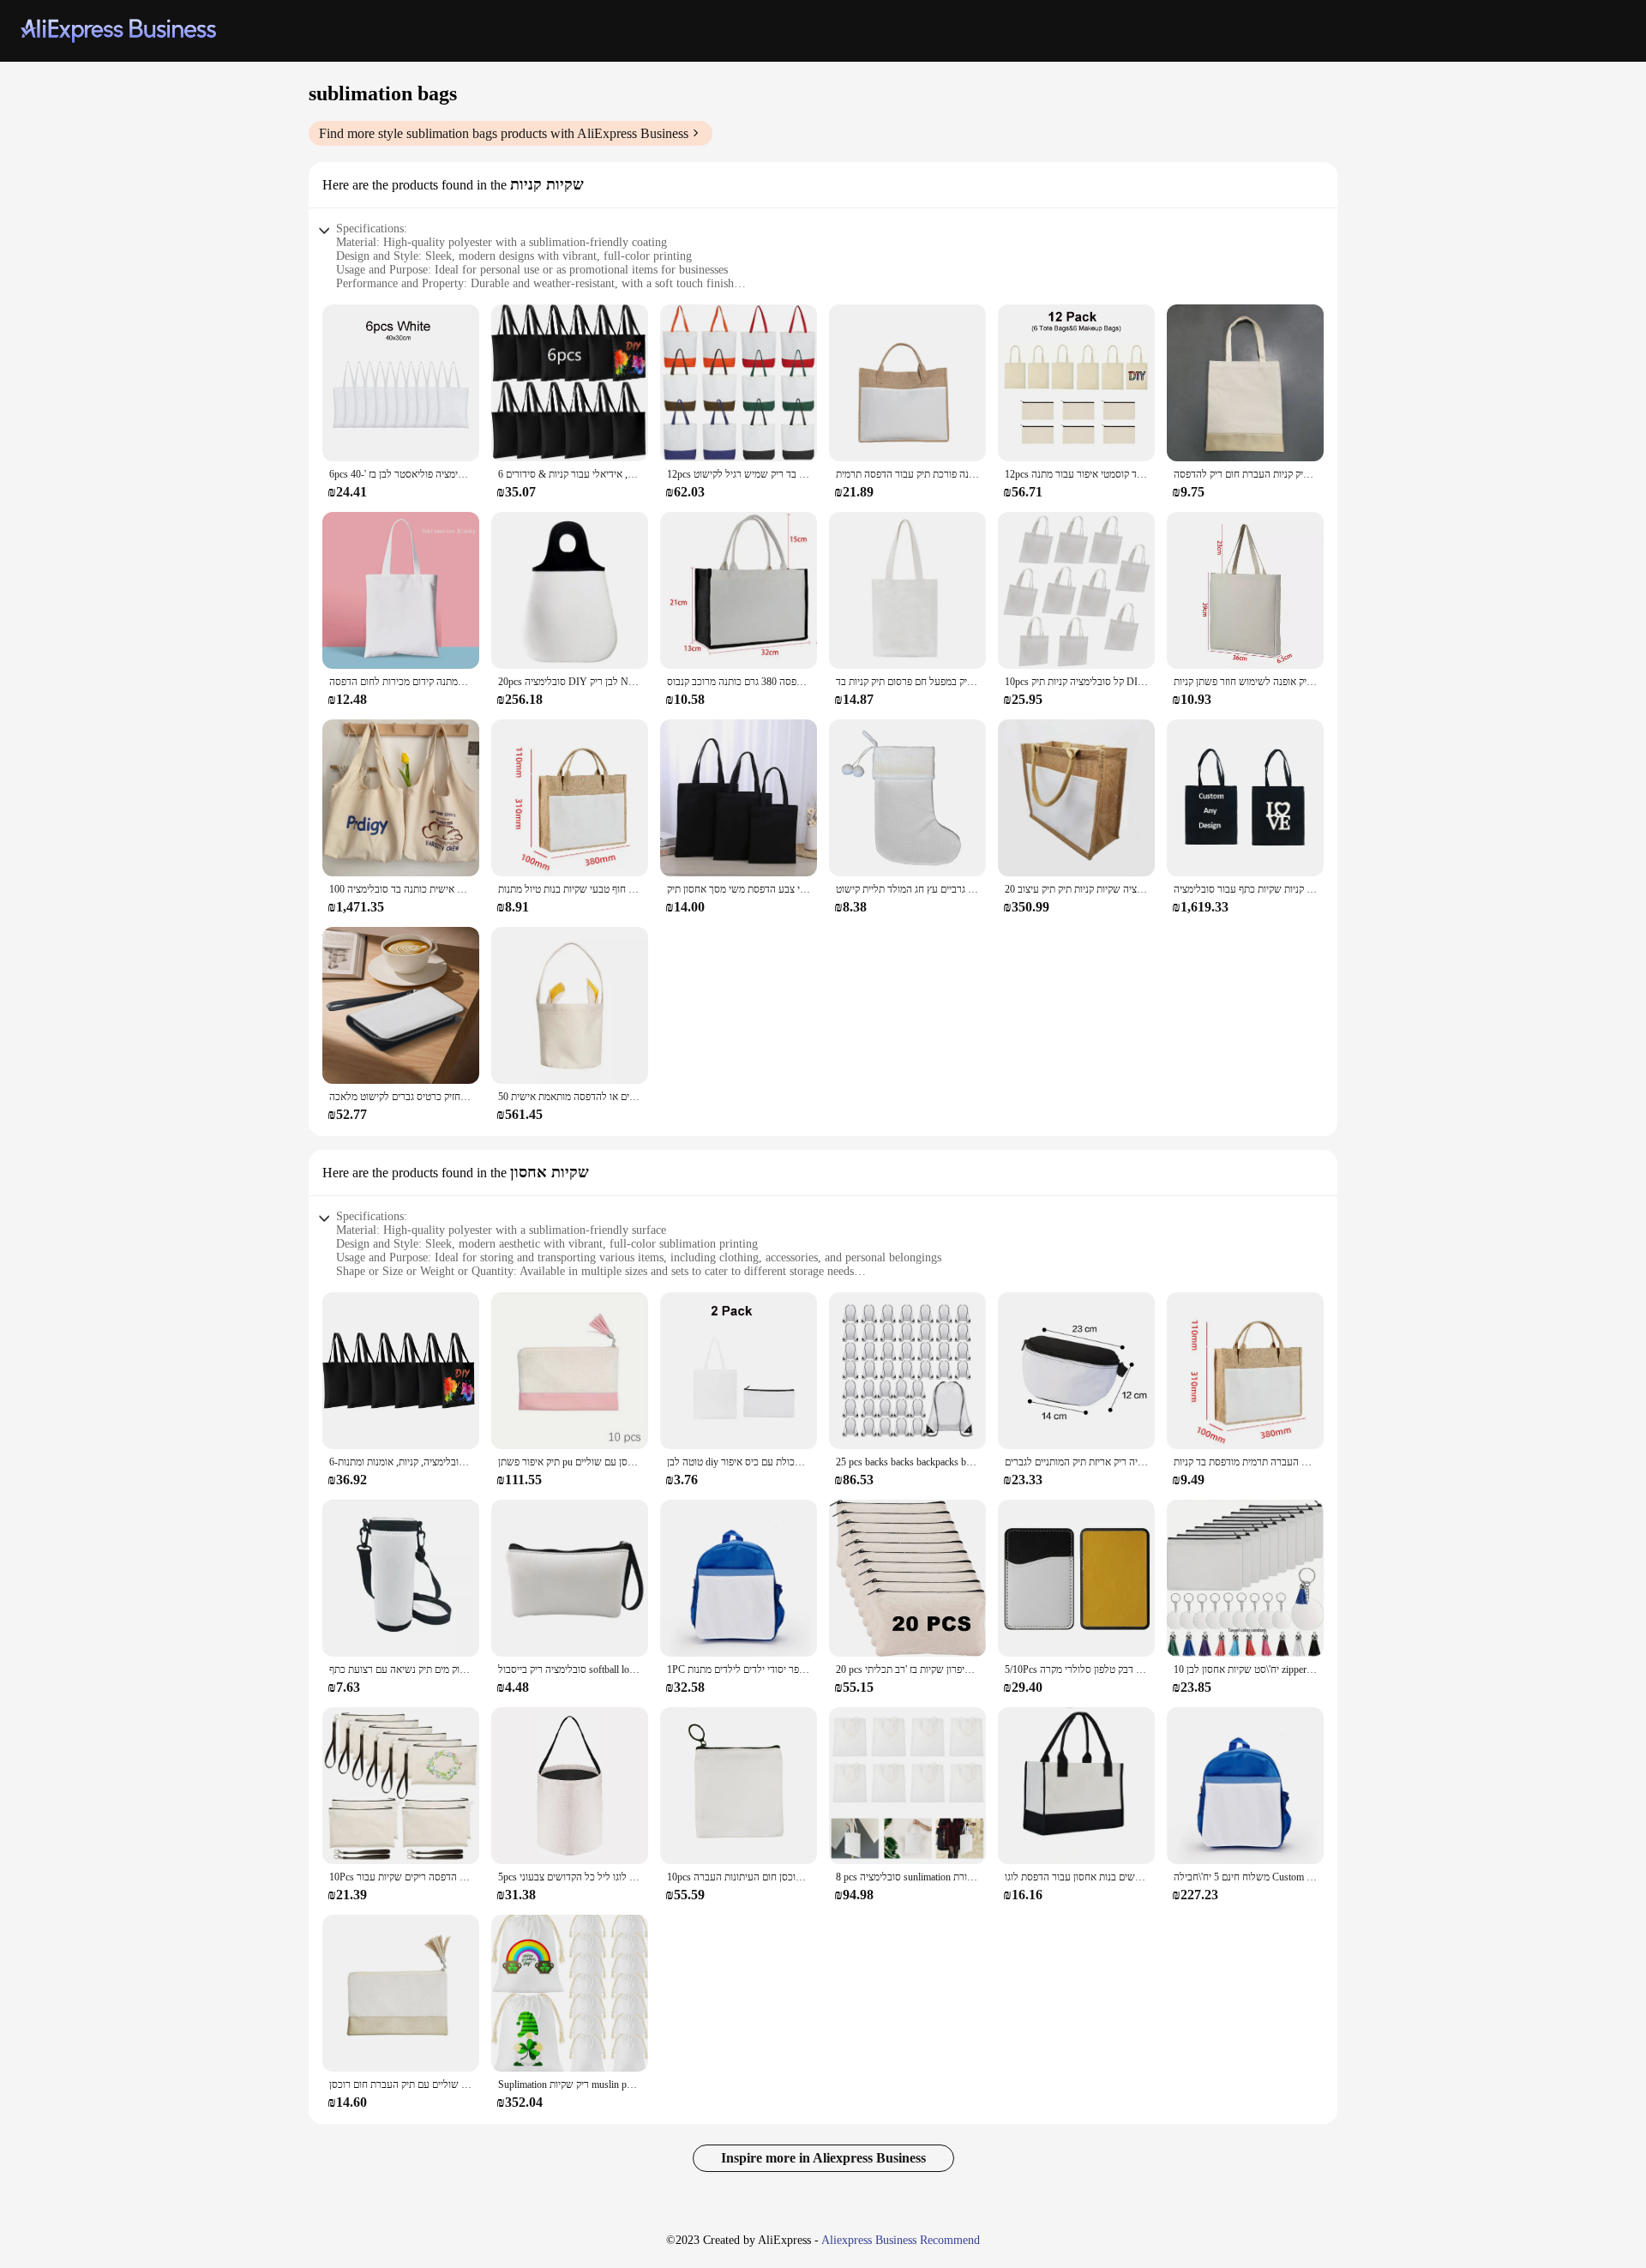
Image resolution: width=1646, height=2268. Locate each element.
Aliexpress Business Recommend (901, 2240)
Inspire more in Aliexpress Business (823, 2158)
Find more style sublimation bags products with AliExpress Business (504, 133)
